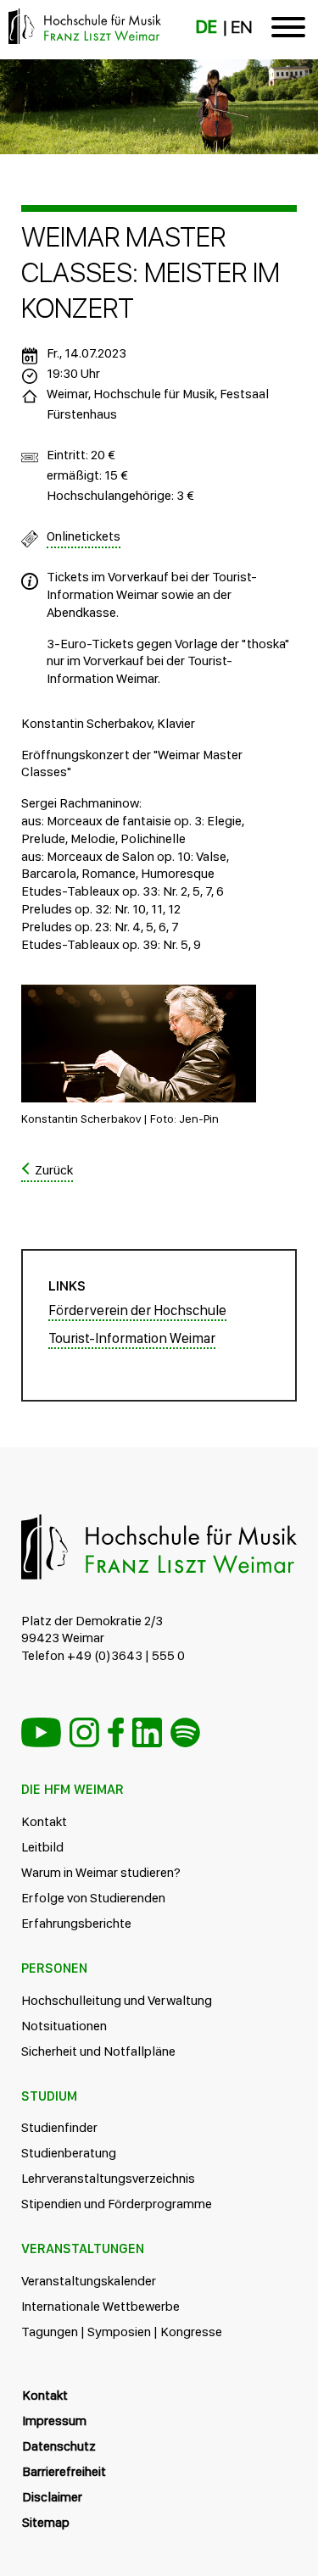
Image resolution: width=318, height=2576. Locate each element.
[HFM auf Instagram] (84, 1732)
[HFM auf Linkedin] (147, 1732)
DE (206, 27)
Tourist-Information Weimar (132, 1338)
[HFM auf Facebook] (116, 1732)
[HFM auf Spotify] (185, 1732)
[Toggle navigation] (288, 30)
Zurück (54, 1170)
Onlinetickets (84, 536)
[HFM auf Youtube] (41, 1732)
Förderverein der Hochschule (137, 1310)
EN (241, 27)
